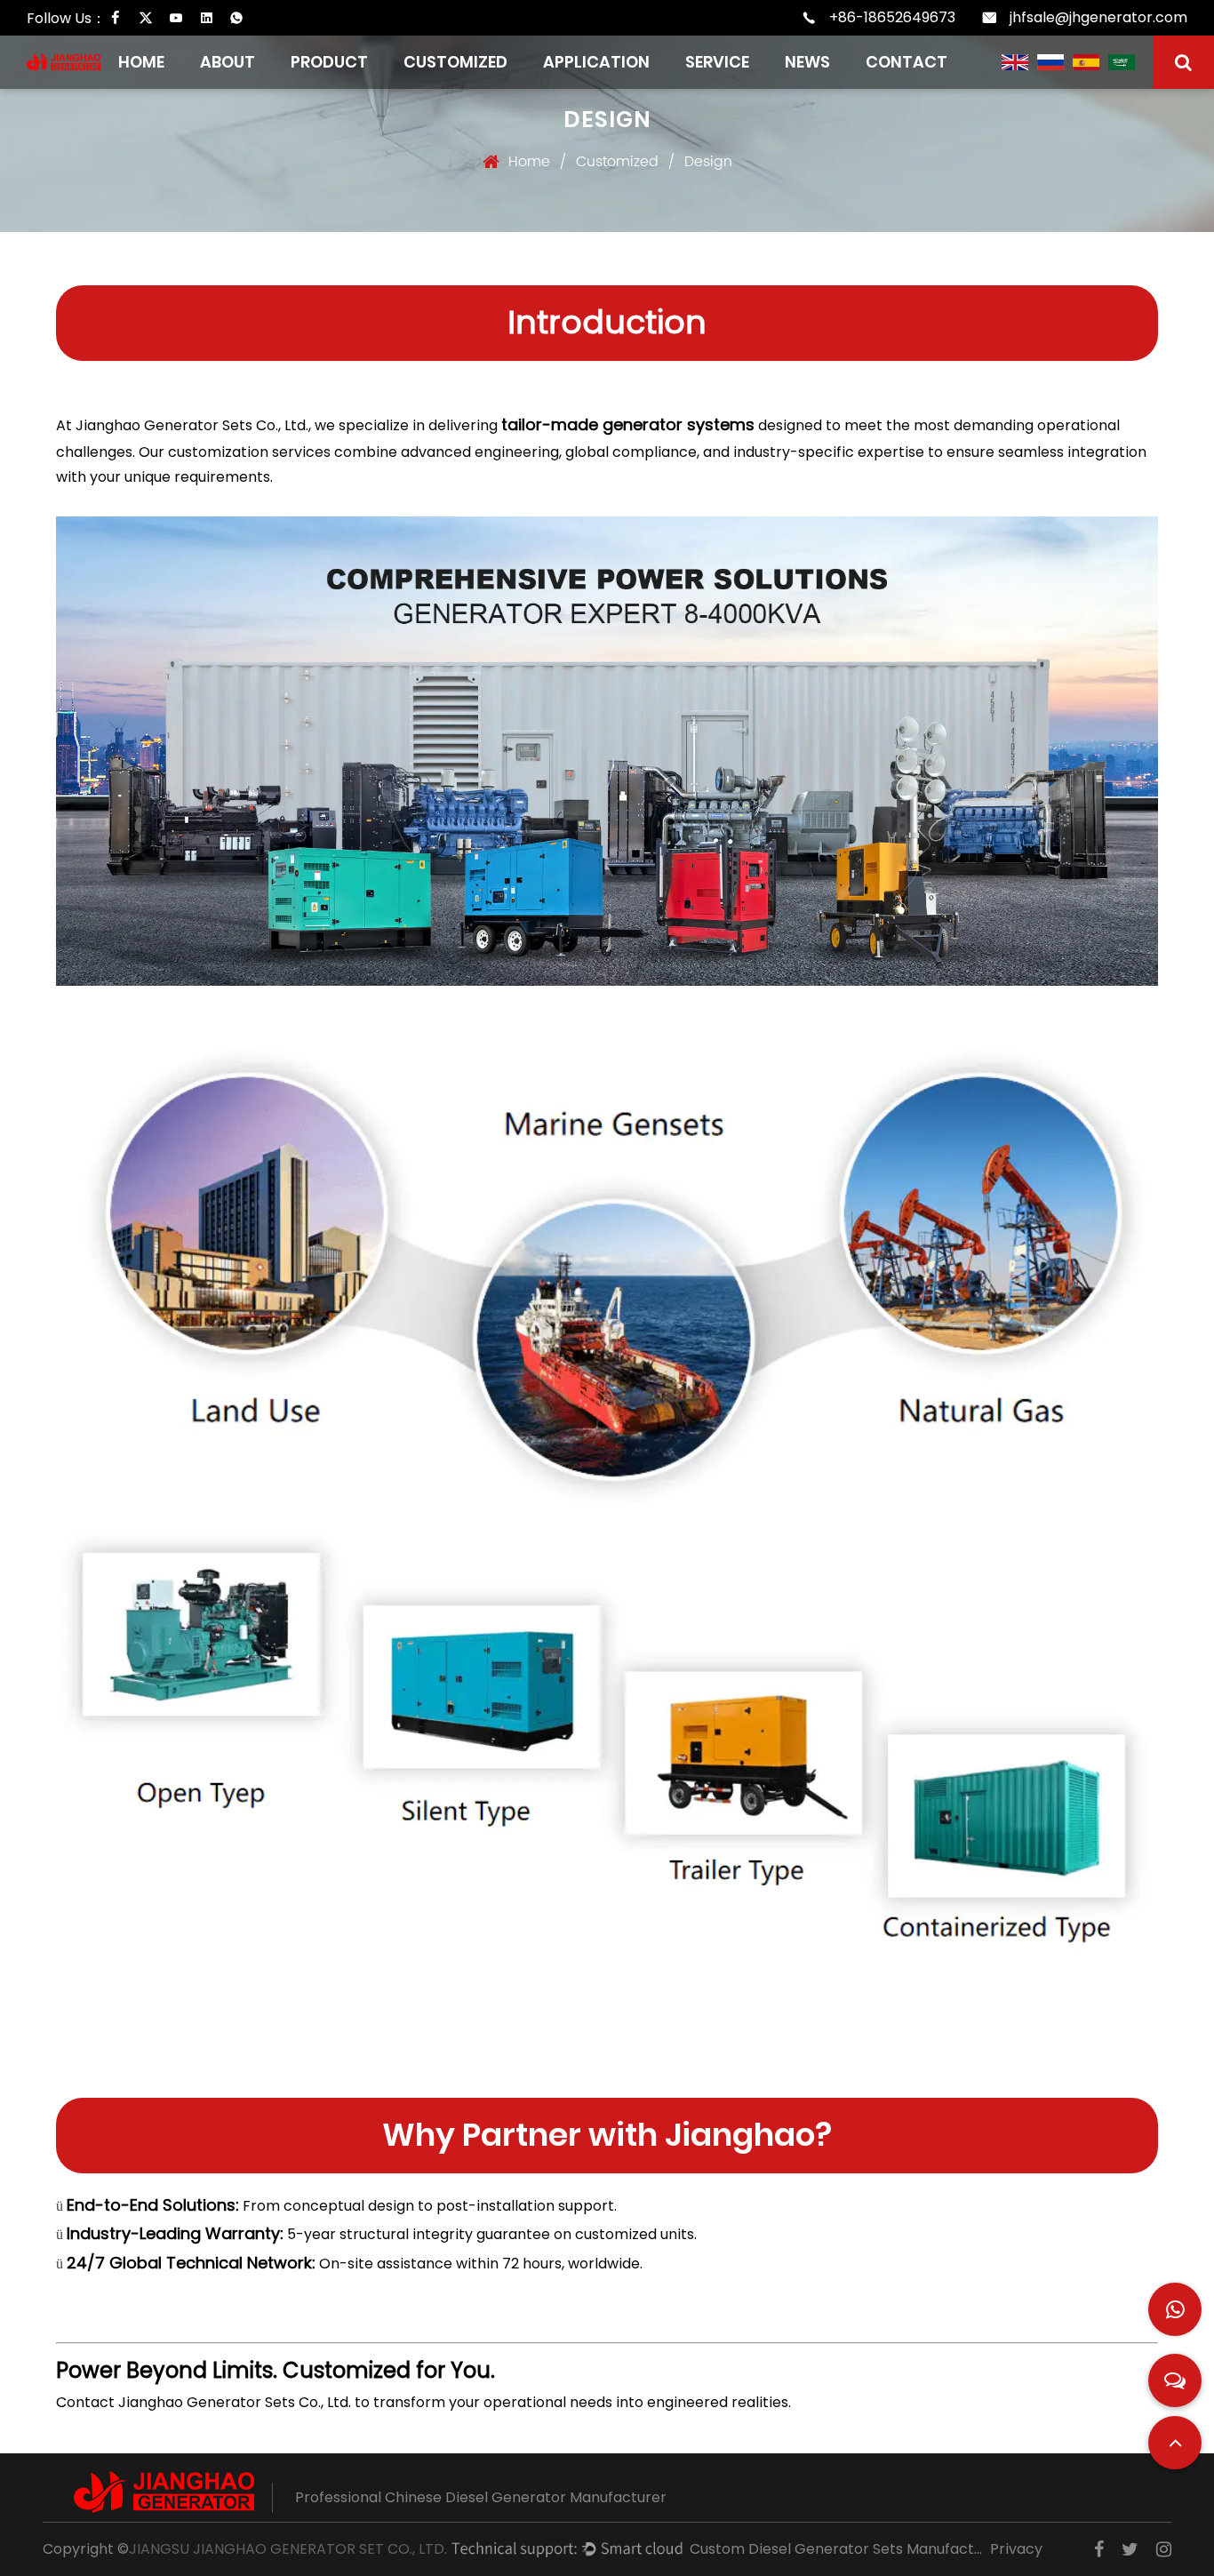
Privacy (1016, 2549)
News (807, 62)
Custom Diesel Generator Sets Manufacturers (836, 2549)
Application (596, 62)
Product (329, 62)
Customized (455, 62)
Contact (907, 62)
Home (141, 62)
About (228, 62)
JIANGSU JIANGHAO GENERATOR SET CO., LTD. (288, 2549)
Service (717, 62)
